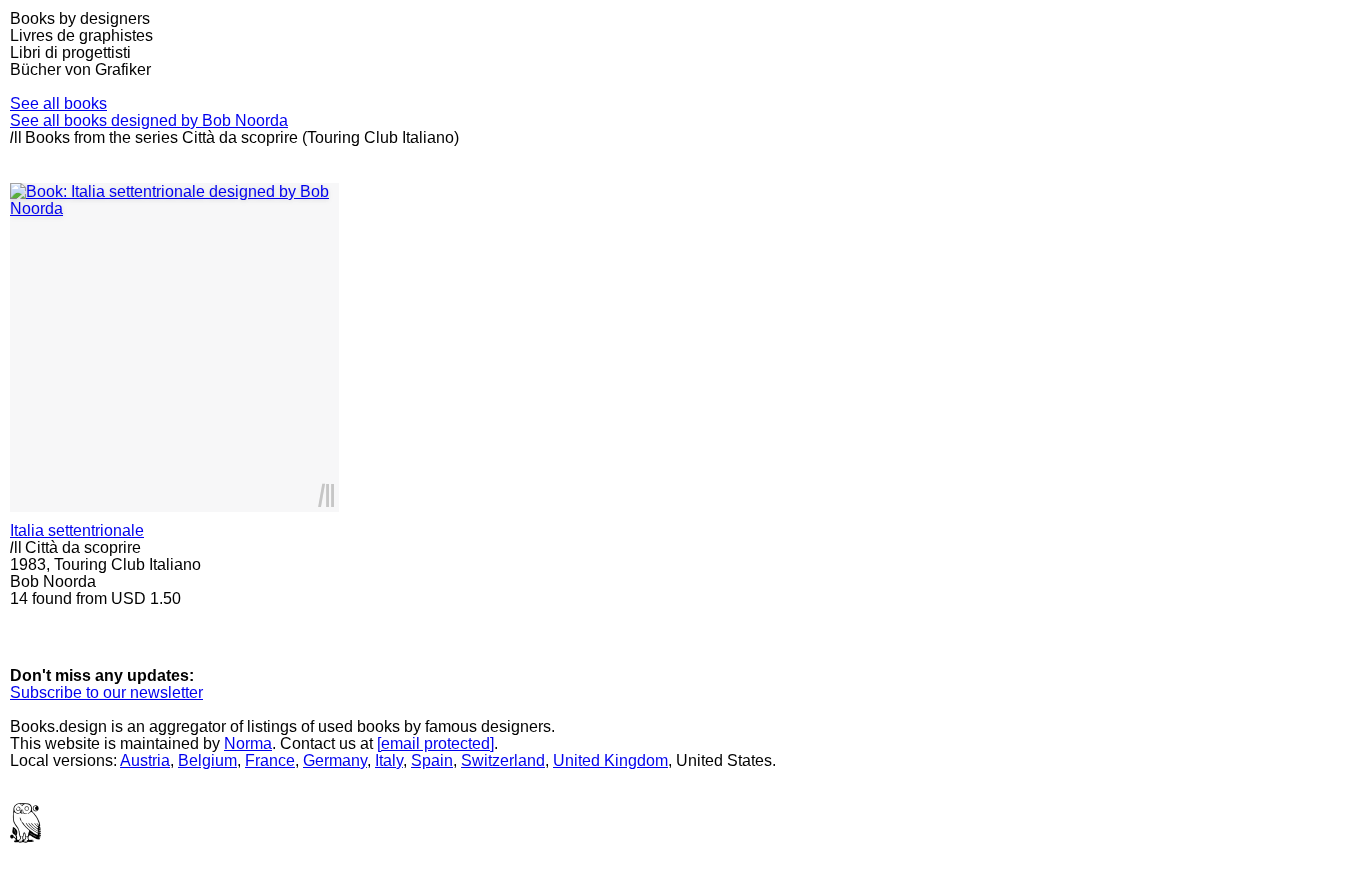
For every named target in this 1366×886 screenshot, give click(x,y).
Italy (389, 760)
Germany (335, 760)
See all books (58, 103)
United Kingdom (610, 760)
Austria (145, 760)
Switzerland (503, 760)
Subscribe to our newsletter (106, 692)
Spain (432, 760)
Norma (248, 743)
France (270, 760)
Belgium (207, 760)
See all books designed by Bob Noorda (149, 120)
